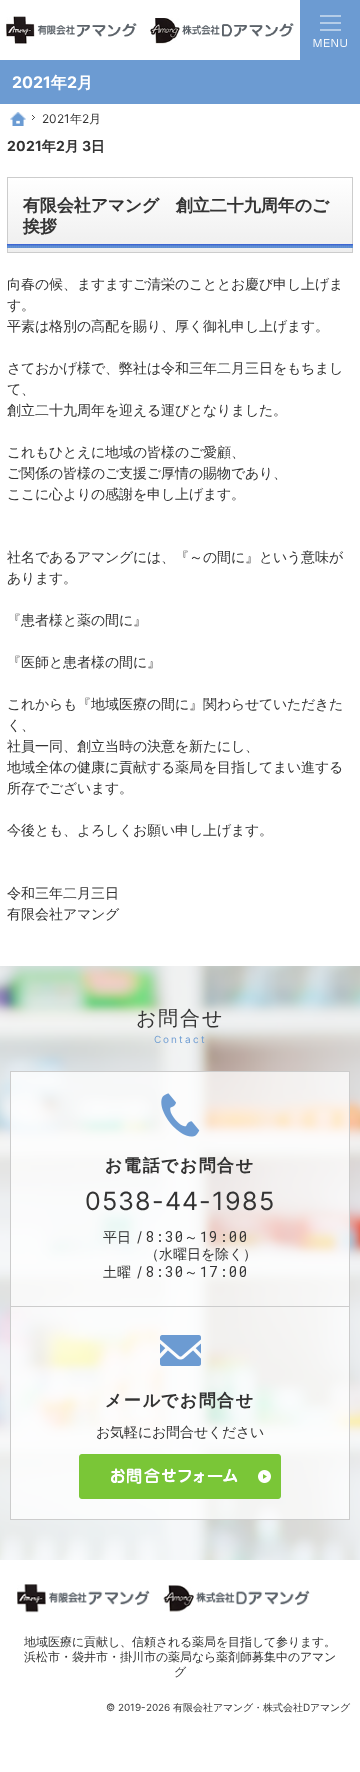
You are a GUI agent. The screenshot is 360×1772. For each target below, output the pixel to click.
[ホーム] (18, 119)
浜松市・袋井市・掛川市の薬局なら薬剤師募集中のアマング (180, 1664)
